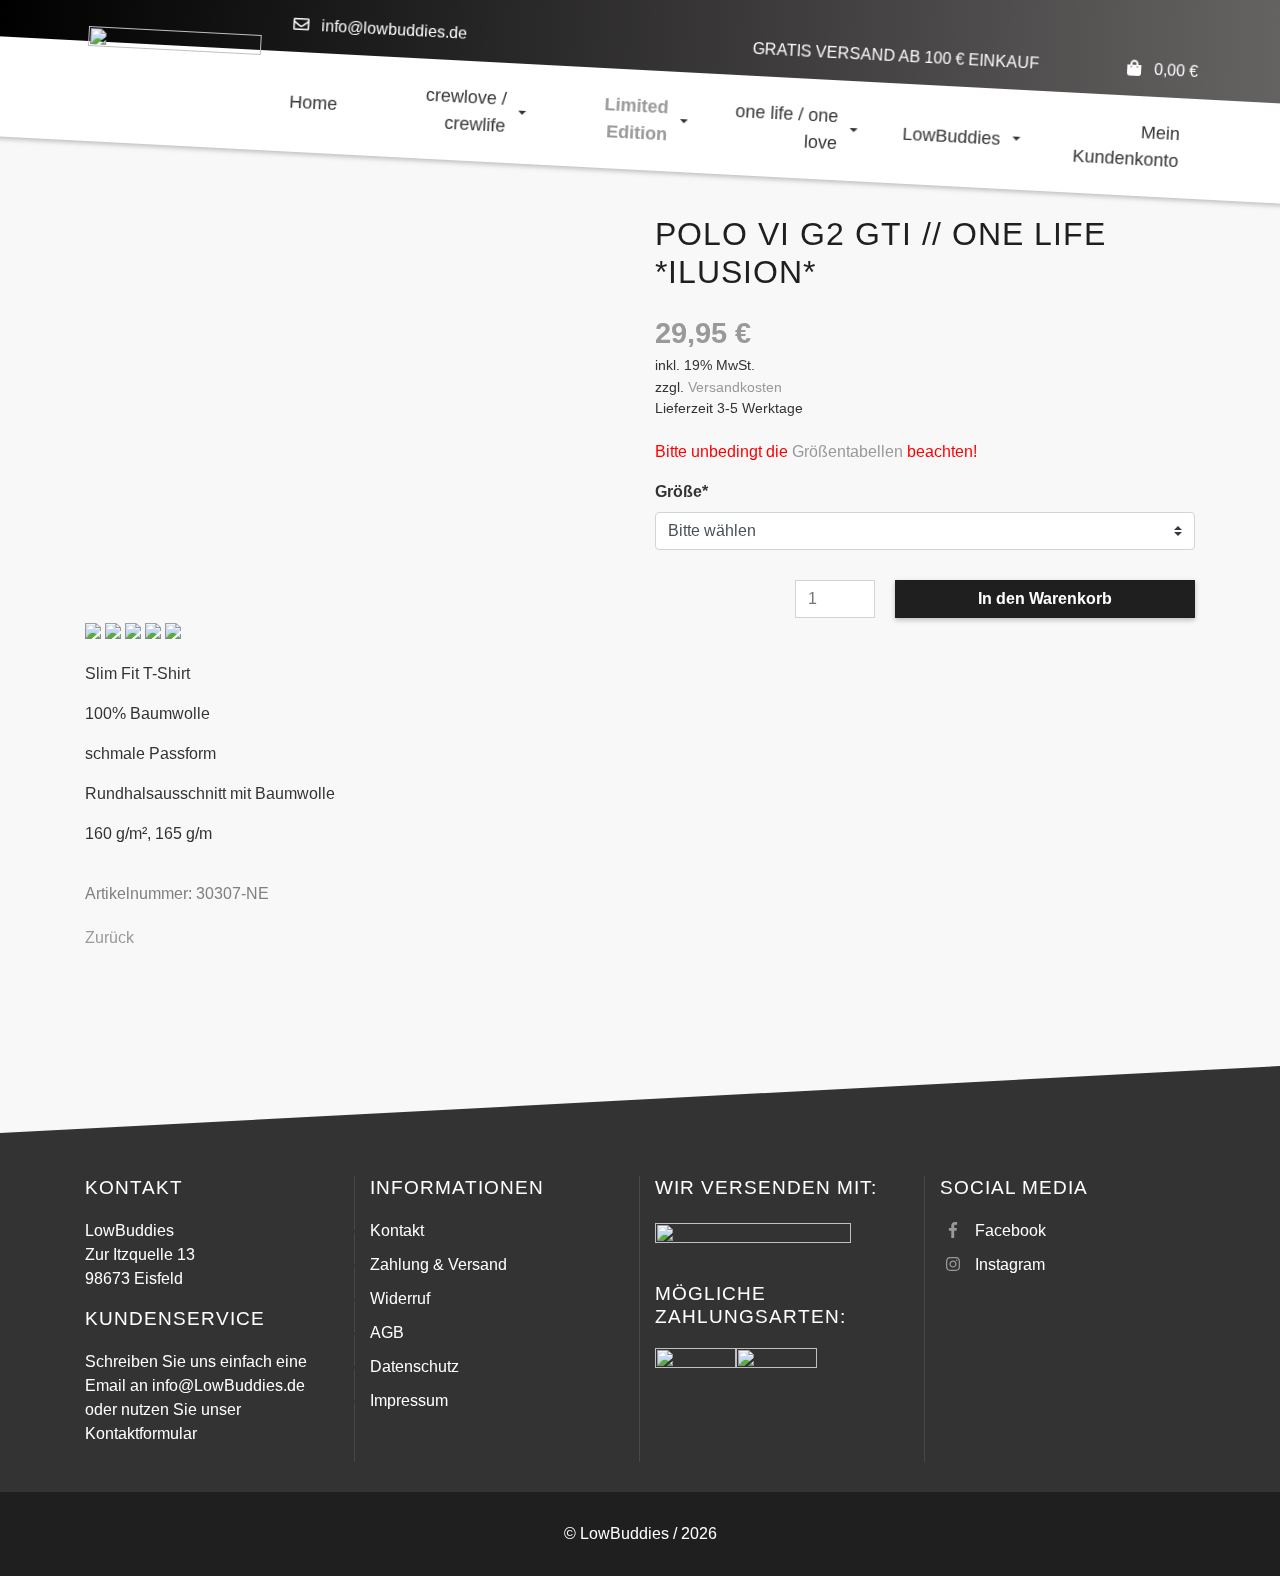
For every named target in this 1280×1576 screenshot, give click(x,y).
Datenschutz (414, 1366)
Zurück (109, 937)
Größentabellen (847, 451)
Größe (692, 491)
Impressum (409, 1400)
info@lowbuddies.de (394, 29)
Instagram (1010, 1264)
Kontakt (397, 1230)
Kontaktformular (141, 1433)
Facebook (1010, 1230)
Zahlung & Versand (438, 1264)
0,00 (1175, 70)
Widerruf (400, 1298)
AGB (387, 1332)
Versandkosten (735, 387)
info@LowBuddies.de (228, 1385)
